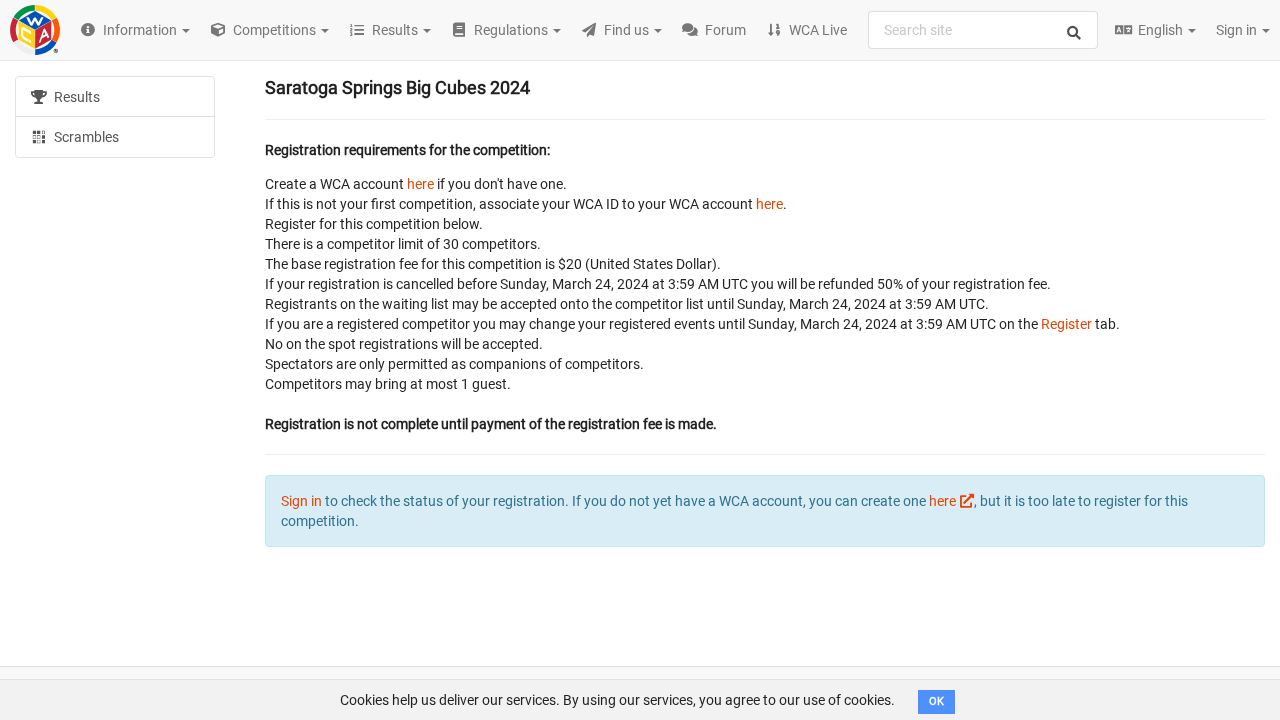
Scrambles (85, 137)
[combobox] (983, 30)
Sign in (1238, 30)
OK (936, 701)
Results (75, 97)
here (420, 184)
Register (1066, 324)
